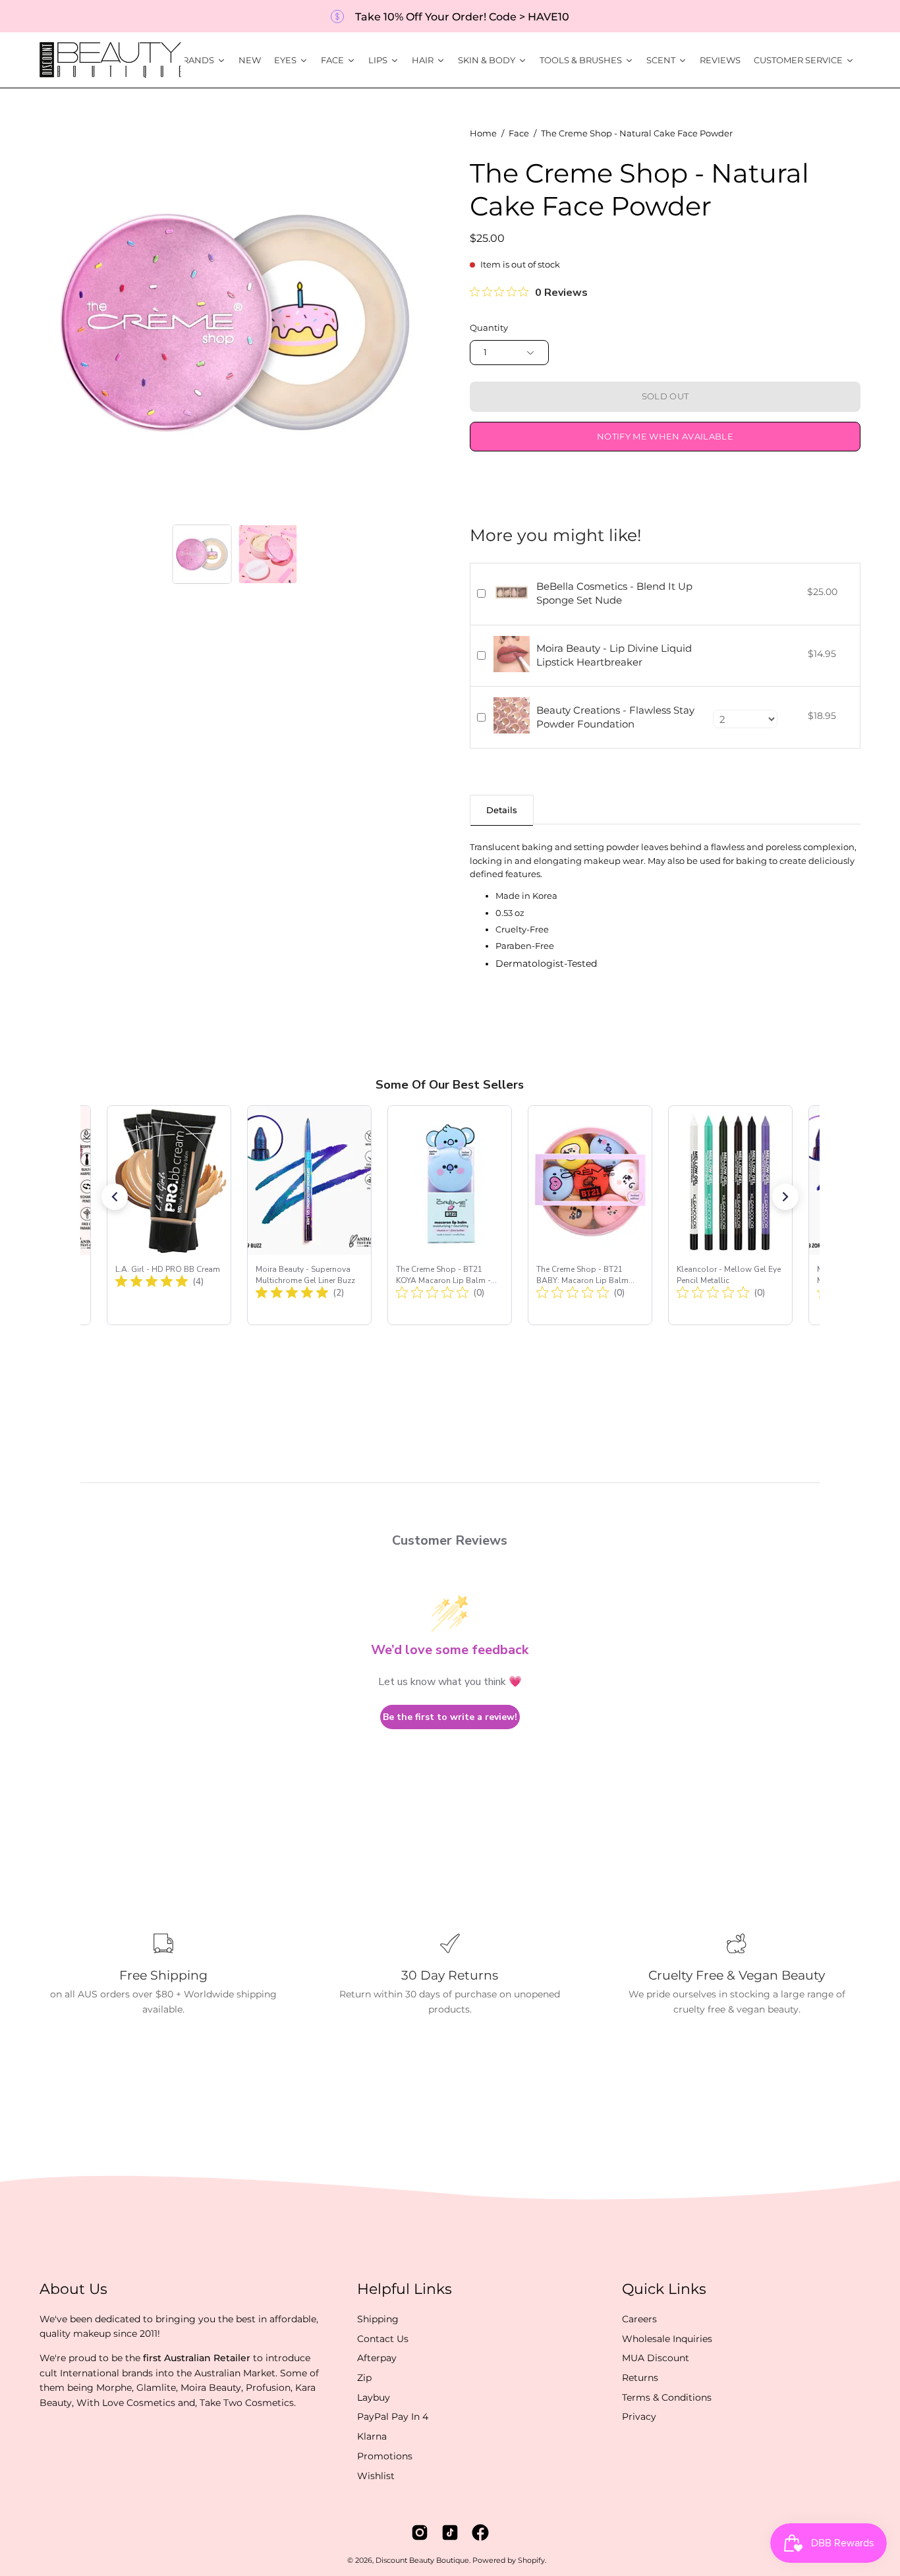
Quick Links (664, 2289)
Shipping (378, 2319)
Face (519, 133)
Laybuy (374, 2397)
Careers (639, 2319)
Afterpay (377, 2358)
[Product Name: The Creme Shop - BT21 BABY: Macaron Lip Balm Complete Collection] (590, 1215)
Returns (640, 2378)
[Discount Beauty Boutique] (112, 60)
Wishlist (376, 2475)
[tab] (502, 810)
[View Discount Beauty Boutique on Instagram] (420, 2533)
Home (483, 133)
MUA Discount (656, 2358)
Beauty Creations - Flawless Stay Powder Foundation (615, 717)
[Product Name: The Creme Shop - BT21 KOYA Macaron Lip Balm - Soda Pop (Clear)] (450, 1215)
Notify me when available (665, 437)
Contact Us (383, 2338)
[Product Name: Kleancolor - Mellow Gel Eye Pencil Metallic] (730, 1215)
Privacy (639, 2417)
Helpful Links (405, 2289)
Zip (364, 2378)
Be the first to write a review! (450, 1717)
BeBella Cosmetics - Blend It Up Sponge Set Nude (614, 593)
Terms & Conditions (667, 2397)
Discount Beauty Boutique (422, 2561)
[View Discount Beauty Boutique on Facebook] (480, 2533)
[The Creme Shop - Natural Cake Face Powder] (202, 554)
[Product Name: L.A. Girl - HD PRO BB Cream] (169, 1215)
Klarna (372, 2436)
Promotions (385, 2456)
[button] (115, 1197)
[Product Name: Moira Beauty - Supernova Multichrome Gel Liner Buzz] (309, 1215)
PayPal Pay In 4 (393, 2417)
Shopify (531, 2561)
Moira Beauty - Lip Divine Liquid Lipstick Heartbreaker (614, 655)
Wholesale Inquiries (667, 2338)
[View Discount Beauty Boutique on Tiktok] (450, 2533)
